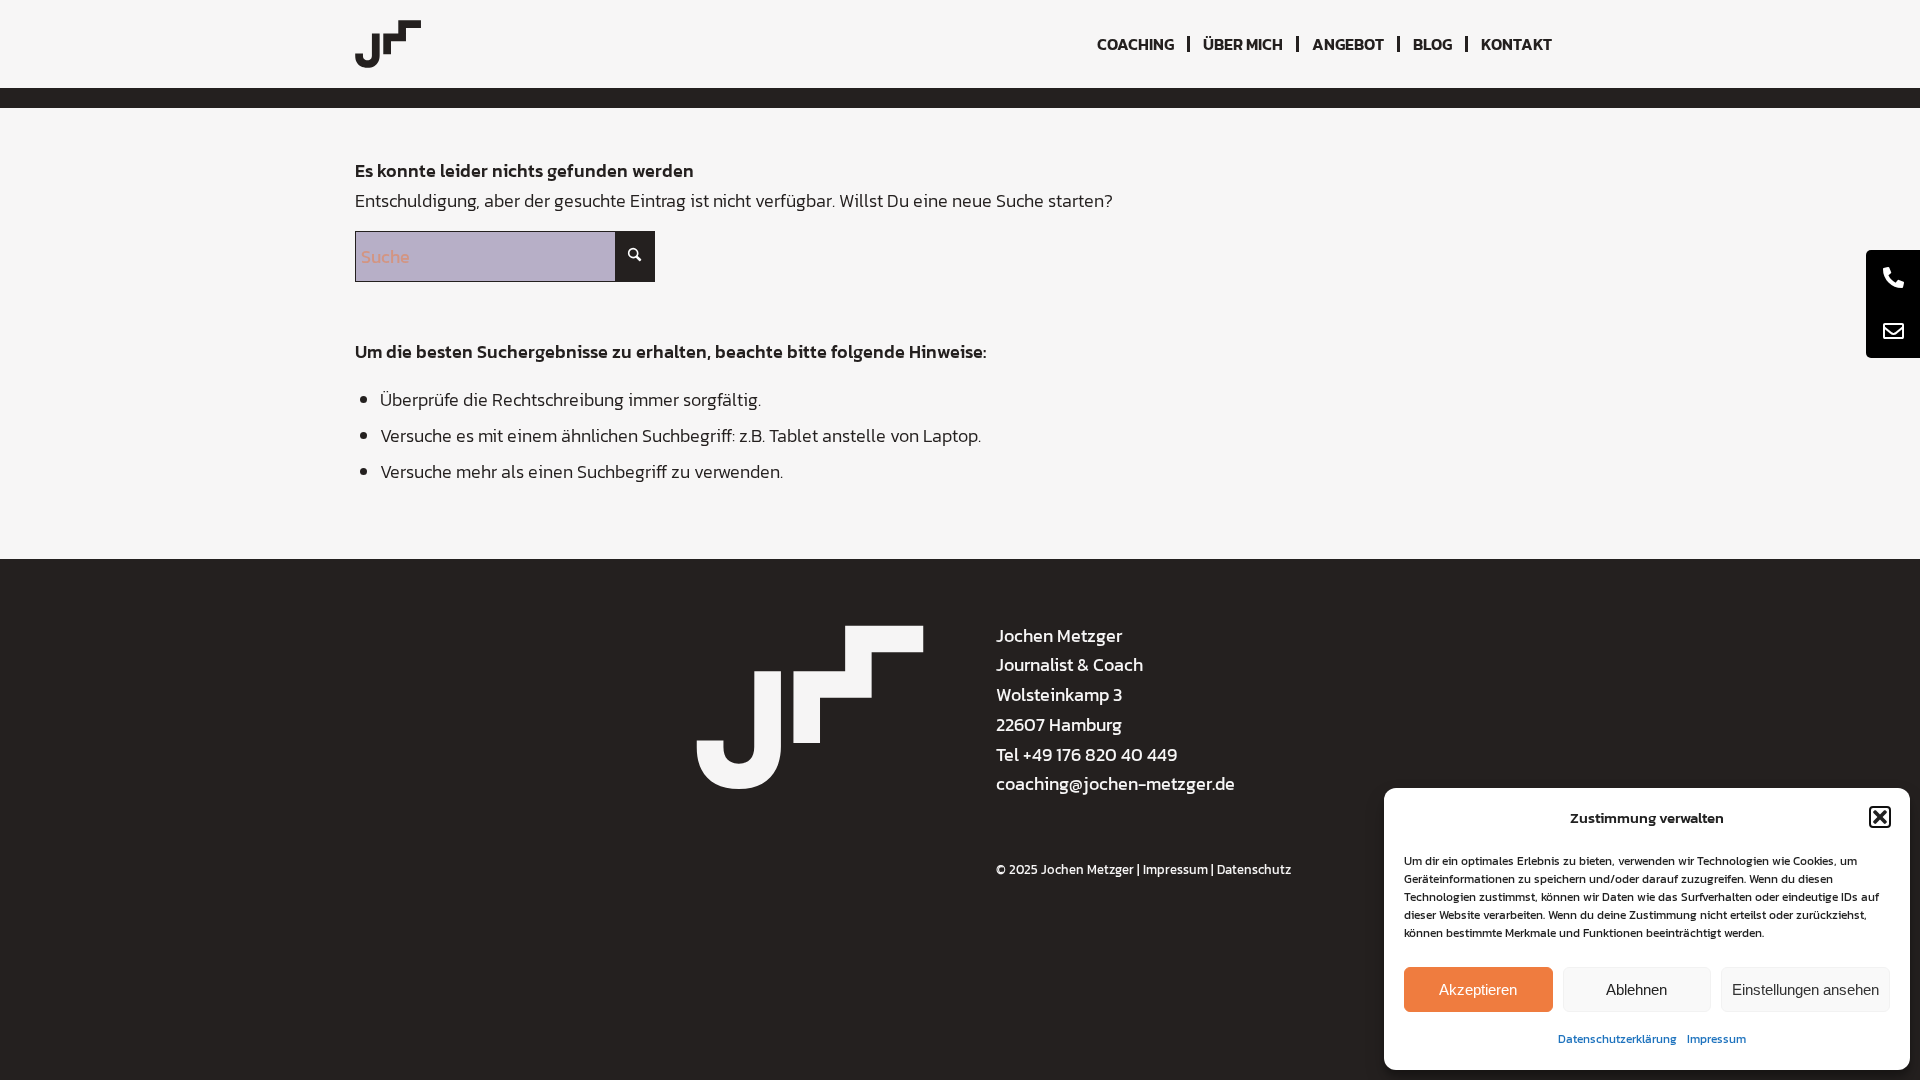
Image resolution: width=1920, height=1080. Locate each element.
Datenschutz (1254, 869)
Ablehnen (1636, 989)
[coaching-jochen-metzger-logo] (388, 44)
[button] (1880, 817)
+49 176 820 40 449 (1100, 754)
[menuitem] (1135, 44)
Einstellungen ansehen (1805, 989)
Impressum (1716, 1039)
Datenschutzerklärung (1617, 1039)
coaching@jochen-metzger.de (1115, 783)
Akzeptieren (1478, 989)
